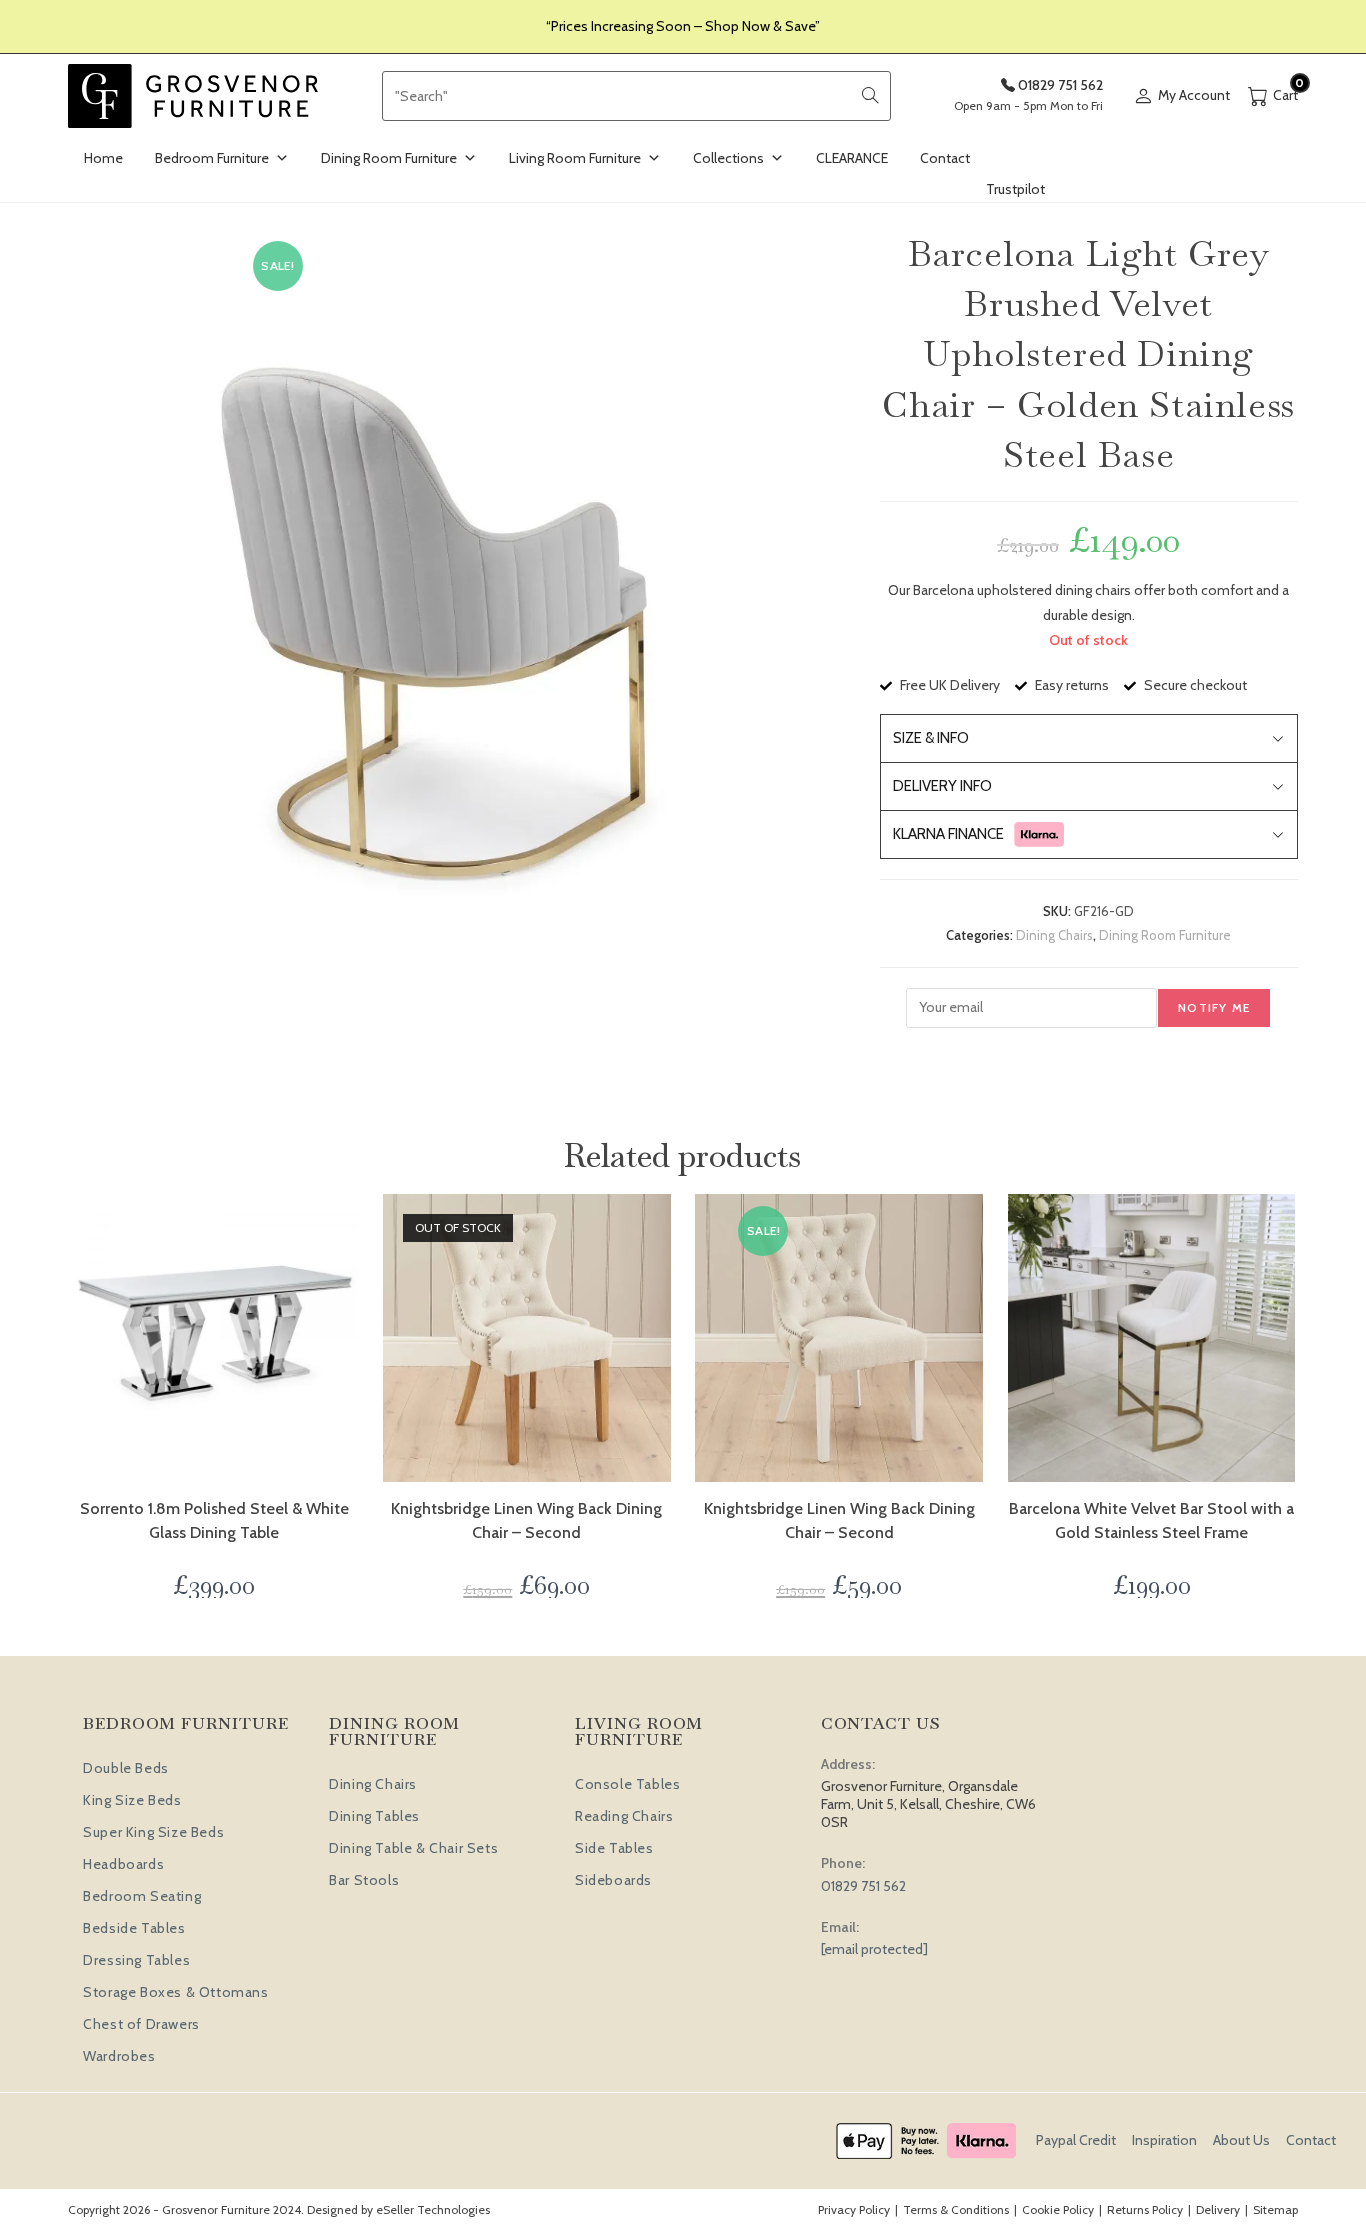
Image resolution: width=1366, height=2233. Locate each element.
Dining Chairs (1054, 935)
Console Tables (627, 1784)
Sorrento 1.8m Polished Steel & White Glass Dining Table (214, 1520)
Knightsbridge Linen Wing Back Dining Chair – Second (526, 1520)
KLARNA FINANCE (948, 834)
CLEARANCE (852, 158)
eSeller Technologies (433, 2209)
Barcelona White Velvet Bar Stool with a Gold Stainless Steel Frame (1151, 1520)
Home (103, 158)
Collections (728, 158)
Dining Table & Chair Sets (413, 1848)
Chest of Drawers (141, 2024)
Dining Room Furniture (389, 158)
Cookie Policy (1058, 2209)
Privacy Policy (854, 2209)
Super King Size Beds (153, 1832)
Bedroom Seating (142, 1896)
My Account (1194, 95)
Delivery (1218, 2209)
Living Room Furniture (575, 158)
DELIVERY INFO (942, 786)
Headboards (123, 1864)
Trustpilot (1015, 189)
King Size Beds (132, 1800)
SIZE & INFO (931, 738)
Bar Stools (364, 1880)
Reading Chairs (624, 1816)
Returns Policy (1145, 2209)
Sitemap (1275, 2209)
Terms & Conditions (956, 2209)
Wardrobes (119, 2056)
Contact (945, 158)
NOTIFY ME (1214, 1007)
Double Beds (126, 1768)
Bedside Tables (134, 1928)
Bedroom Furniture (212, 158)
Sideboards (613, 1880)
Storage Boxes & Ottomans (175, 1992)
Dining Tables (374, 1816)
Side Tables (614, 1848)
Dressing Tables (136, 1960)
